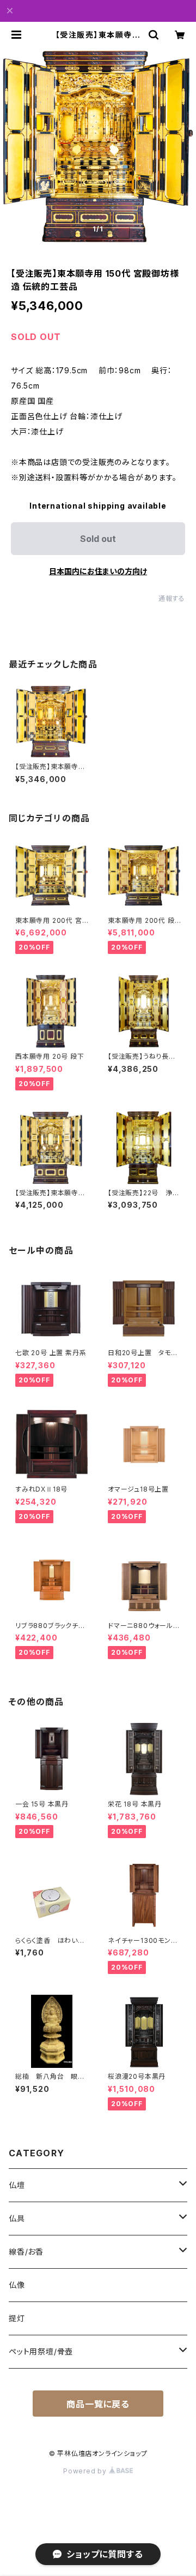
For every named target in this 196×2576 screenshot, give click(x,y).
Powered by (86, 2471)
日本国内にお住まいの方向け (98, 571)
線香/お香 (26, 2252)
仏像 (17, 2285)
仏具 (17, 2218)
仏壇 (17, 2185)
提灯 (17, 2318)
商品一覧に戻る (98, 2404)
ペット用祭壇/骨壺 (41, 2351)
